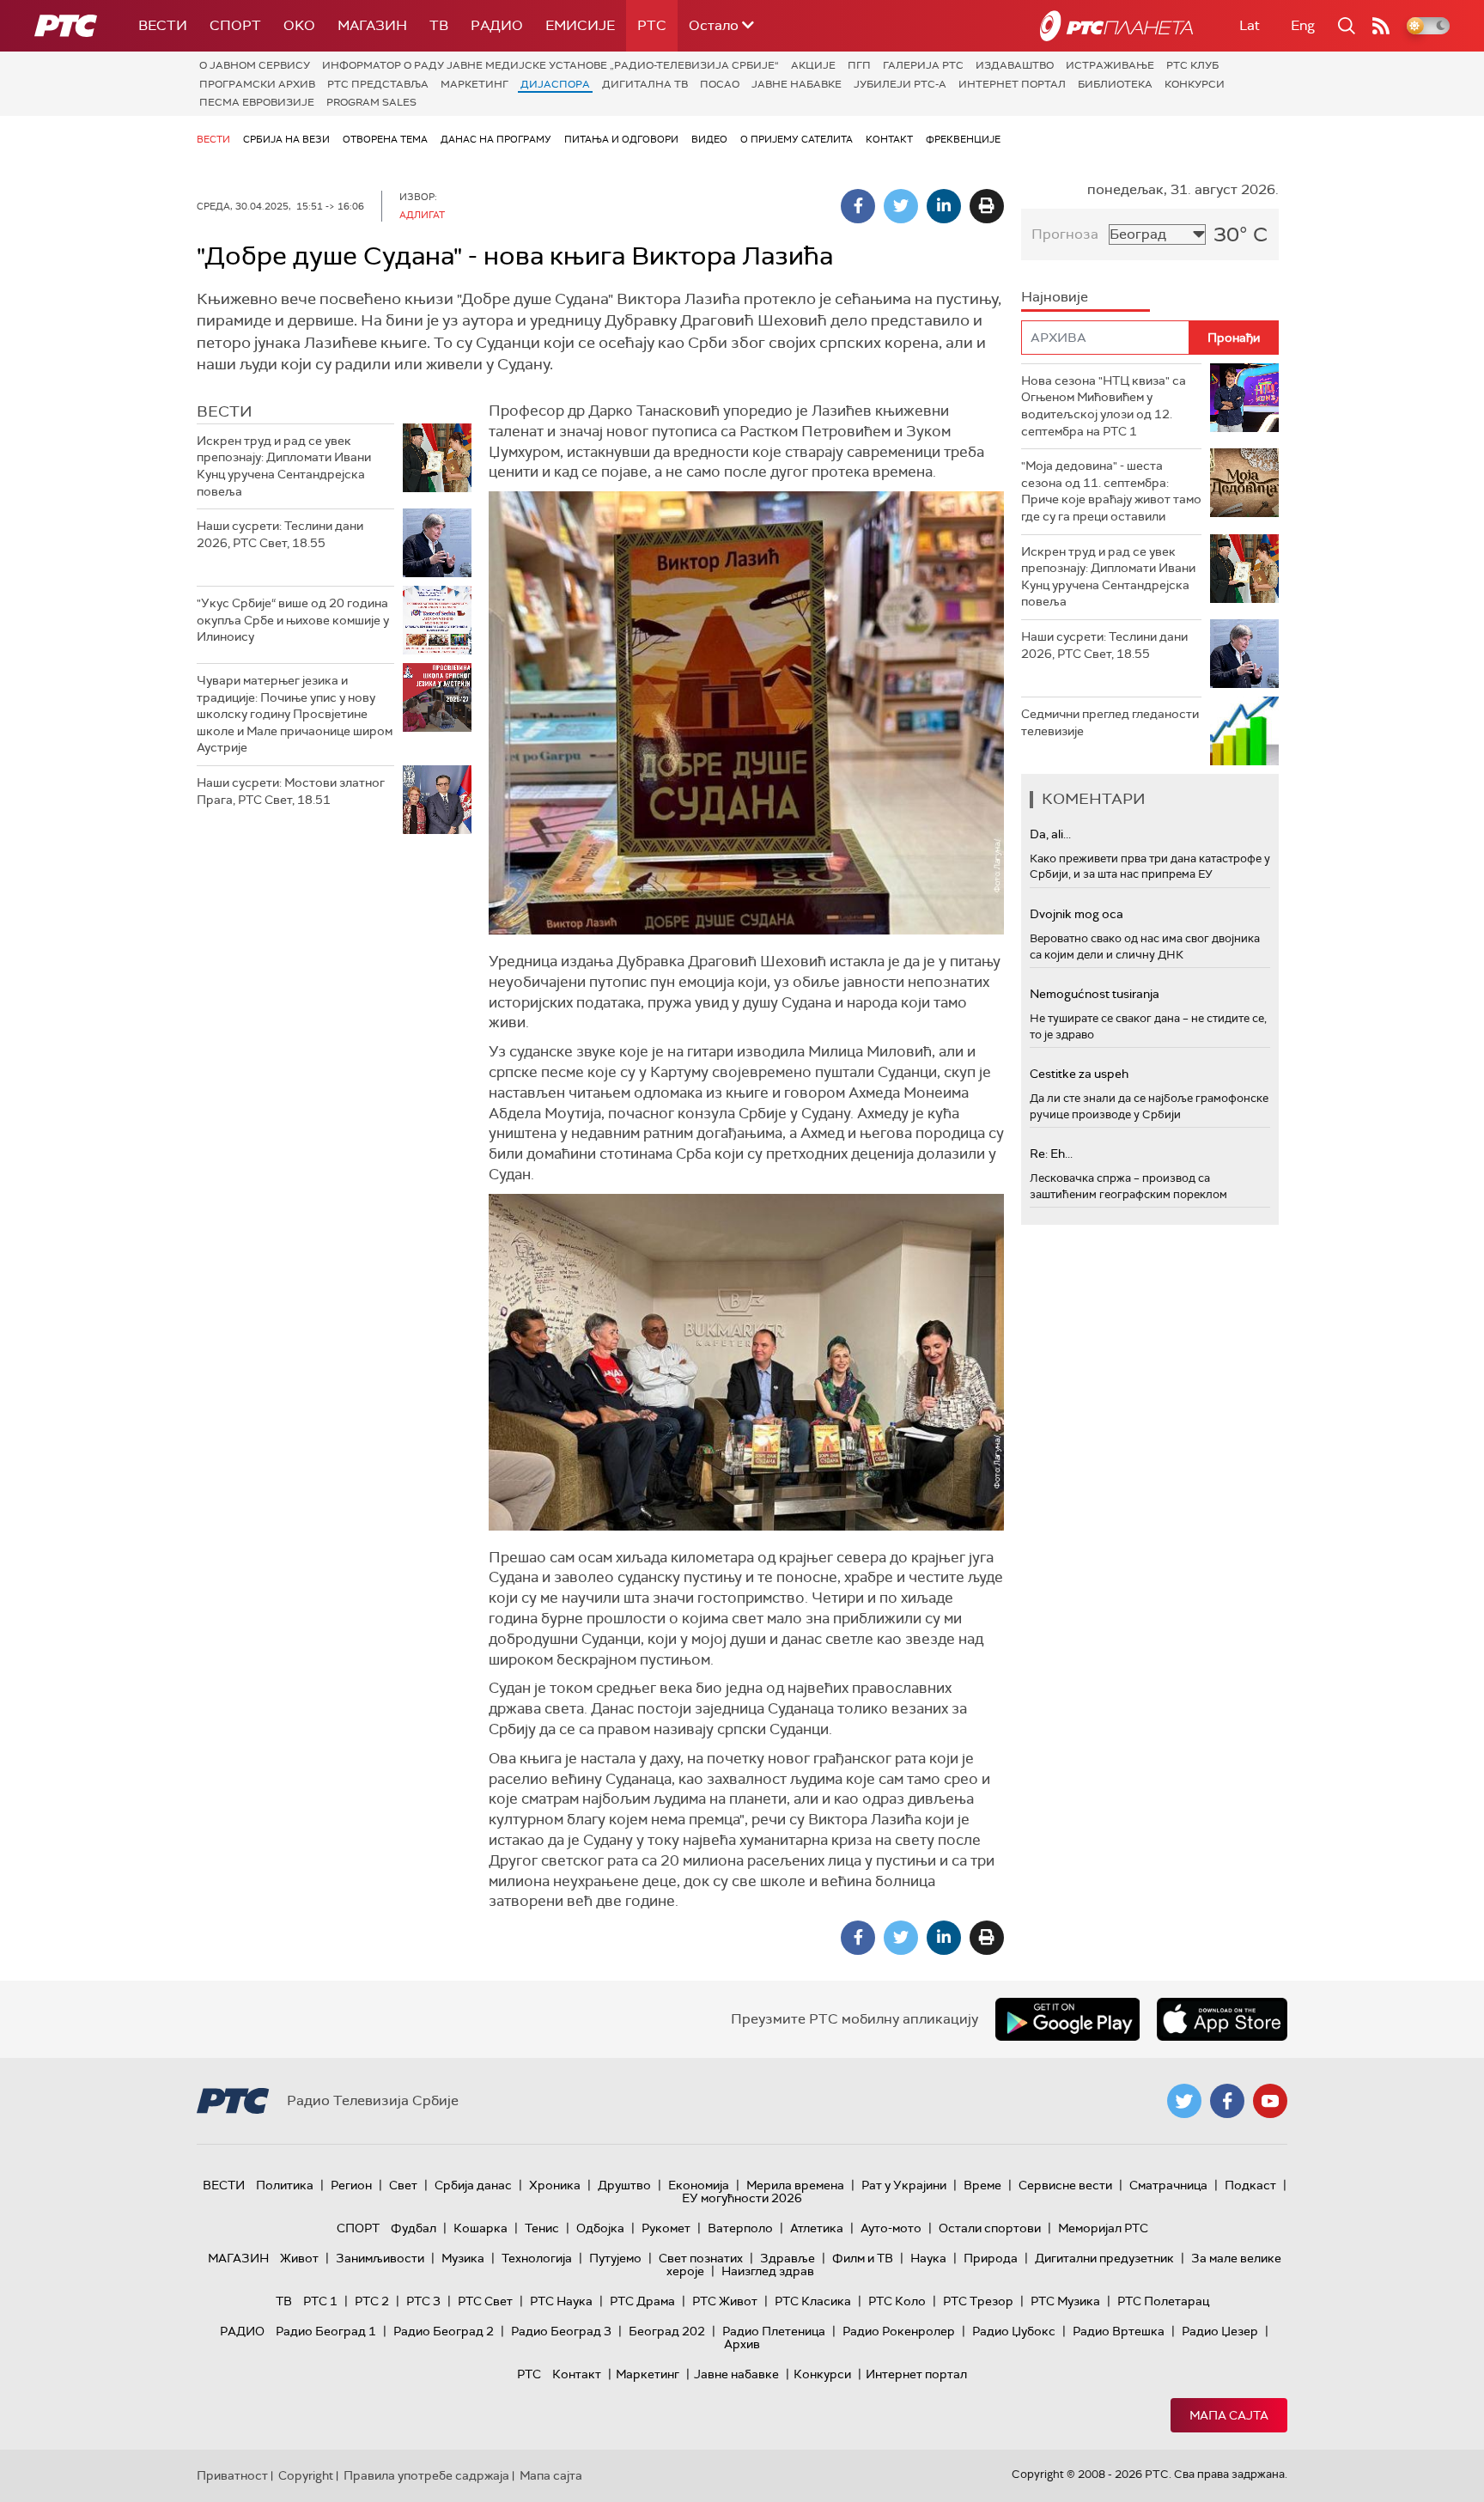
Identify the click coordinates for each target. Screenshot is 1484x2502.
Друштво (624, 2185)
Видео (709, 139)
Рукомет (666, 2228)
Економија (699, 2185)
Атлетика (817, 2228)
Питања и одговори (621, 139)
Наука (928, 2258)
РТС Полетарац (1163, 2301)
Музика (463, 2258)
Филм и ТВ (863, 2258)
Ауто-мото (891, 2228)
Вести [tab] (225, 411)
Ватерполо (740, 2228)
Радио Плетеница (774, 2331)
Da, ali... (1050, 834)
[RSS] (1381, 26)
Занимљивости (380, 2258)
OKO (299, 25)
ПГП (859, 65)
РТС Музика (1065, 2301)
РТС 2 (372, 2301)
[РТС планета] (1116, 26)
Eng (1303, 25)
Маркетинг (474, 84)
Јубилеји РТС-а (900, 84)
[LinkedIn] (944, 206)
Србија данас (473, 2185)
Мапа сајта (1229, 2415)
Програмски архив (257, 84)
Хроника (555, 2185)
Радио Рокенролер (899, 2331)
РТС (652, 25)
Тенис (542, 2228)
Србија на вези (286, 139)
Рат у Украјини (904, 2185)
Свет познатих (701, 2258)
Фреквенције (963, 139)
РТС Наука (561, 2301)
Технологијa (537, 2258)
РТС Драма (642, 2301)
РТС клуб (1192, 65)
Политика (285, 2185)
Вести (163, 25)
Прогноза (1065, 234)
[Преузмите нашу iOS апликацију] (1222, 2019)
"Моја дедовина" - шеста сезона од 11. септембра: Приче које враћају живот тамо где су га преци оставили (1111, 491)
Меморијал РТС (1103, 2228)
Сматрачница (1168, 2185)
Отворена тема (385, 139)
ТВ (439, 25)
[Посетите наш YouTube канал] (1270, 2101)
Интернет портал (1012, 84)
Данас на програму (496, 139)
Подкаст (1250, 2185)
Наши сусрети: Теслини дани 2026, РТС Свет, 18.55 (280, 534)
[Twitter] (901, 206)
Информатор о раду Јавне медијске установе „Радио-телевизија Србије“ (550, 65)
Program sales (371, 102)
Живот (299, 2258)
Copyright (306, 2475)
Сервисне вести (1065, 2185)
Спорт (235, 25)
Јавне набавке (797, 84)
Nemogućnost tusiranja (1095, 994)
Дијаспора (555, 84)
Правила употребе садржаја (426, 2475)
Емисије (580, 25)
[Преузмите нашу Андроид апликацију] (1067, 2019)
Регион (351, 2185)
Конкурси (1195, 84)
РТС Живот (725, 2301)
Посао (720, 84)
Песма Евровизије (257, 102)
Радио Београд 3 (561, 2331)
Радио (497, 25)
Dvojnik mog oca (1077, 914)
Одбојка (600, 2228)
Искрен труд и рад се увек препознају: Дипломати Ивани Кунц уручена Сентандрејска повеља (284, 466)
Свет (403, 2185)
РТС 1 (320, 2301)
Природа (991, 2258)
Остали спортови (990, 2228)
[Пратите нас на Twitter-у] (1184, 2101)
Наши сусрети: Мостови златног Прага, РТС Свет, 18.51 (291, 791)
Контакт (889, 139)
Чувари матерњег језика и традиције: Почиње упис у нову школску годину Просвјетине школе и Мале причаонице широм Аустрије (295, 714)
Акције (813, 65)
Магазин (372, 25)
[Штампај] (987, 206)
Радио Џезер (1220, 2331)
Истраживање (1110, 65)
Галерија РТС (923, 65)
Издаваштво (1015, 65)
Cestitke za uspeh (1079, 1074)
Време (982, 2185)
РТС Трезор (978, 2301)
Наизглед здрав (768, 2271)
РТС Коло (897, 2301)
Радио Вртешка (1119, 2331)
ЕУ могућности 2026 (742, 2198)
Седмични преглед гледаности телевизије (1110, 722)
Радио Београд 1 (326, 2331)
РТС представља (378, 84)
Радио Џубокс (1014, 2331)
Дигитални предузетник (1104, 2258)
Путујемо (615, 2258)
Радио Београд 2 (444, 2331)
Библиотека (1115, 84)
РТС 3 (423, 2301)
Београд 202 (667, 2331)
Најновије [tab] (1055, 297)
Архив (742, 2344)
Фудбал (414, 2228)
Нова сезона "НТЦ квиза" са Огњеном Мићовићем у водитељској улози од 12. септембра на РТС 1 (1104, 406)
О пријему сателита (797, 139)
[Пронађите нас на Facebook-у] (1227, 2101)
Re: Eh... (1051, 1154)
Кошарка (480, 2228)
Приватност (232, 2475)
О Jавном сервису (255, 65)
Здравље (788, 2258)
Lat (1250, 25)
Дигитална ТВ (645, 84)
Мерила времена (795, 2185)
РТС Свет (485, 2301)
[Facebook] (858, 206)
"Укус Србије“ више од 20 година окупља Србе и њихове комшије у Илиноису (293, 620)
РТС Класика (813, 2301)
